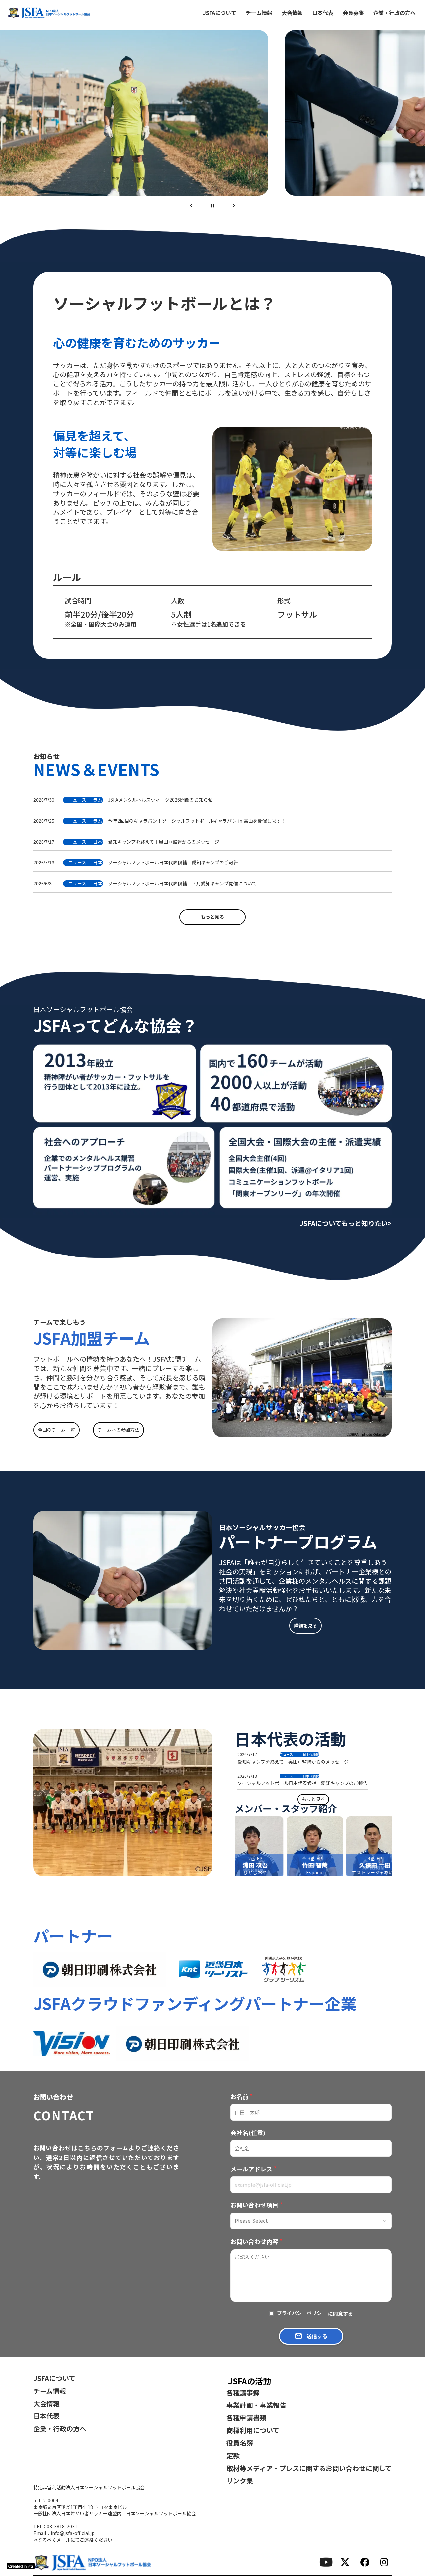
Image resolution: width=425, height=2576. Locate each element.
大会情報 (292, 13)
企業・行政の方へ (394, 13)
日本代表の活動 (291, 1739)
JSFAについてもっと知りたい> (346, 1223)
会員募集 (353, 13)
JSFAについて (220, 13)
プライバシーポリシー (302, 2313)
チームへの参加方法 (119, 1430)
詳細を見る (305, 1625)
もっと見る (212, 917)
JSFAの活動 (250, 2381)
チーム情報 (259, 13)
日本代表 (323, 13)
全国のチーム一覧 (56, 1430)
